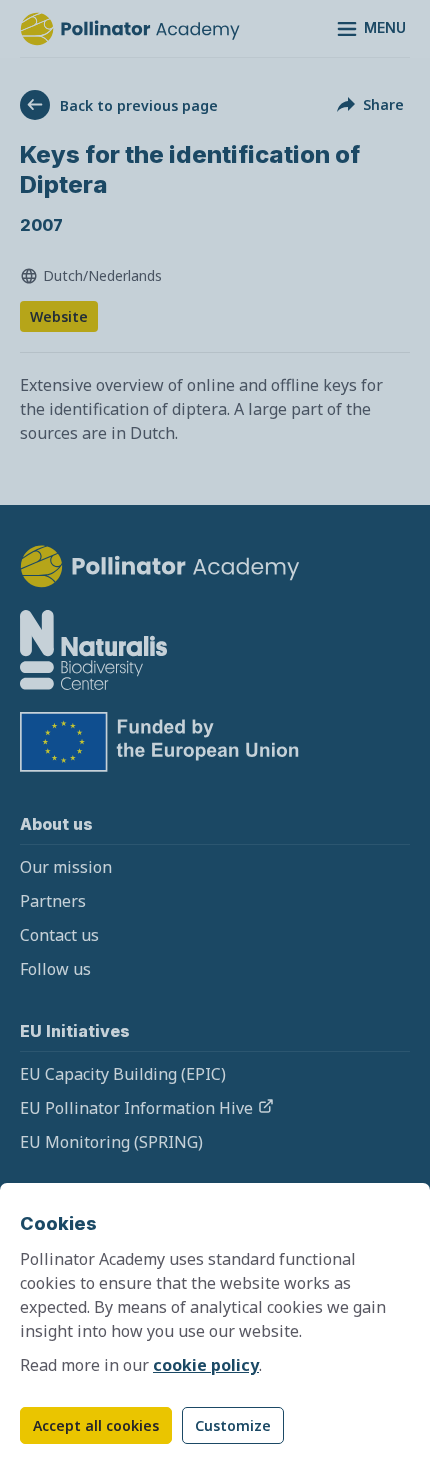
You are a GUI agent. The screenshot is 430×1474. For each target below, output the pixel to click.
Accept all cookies (96, 1425)
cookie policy (206, 1365)
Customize (233, 1425)
